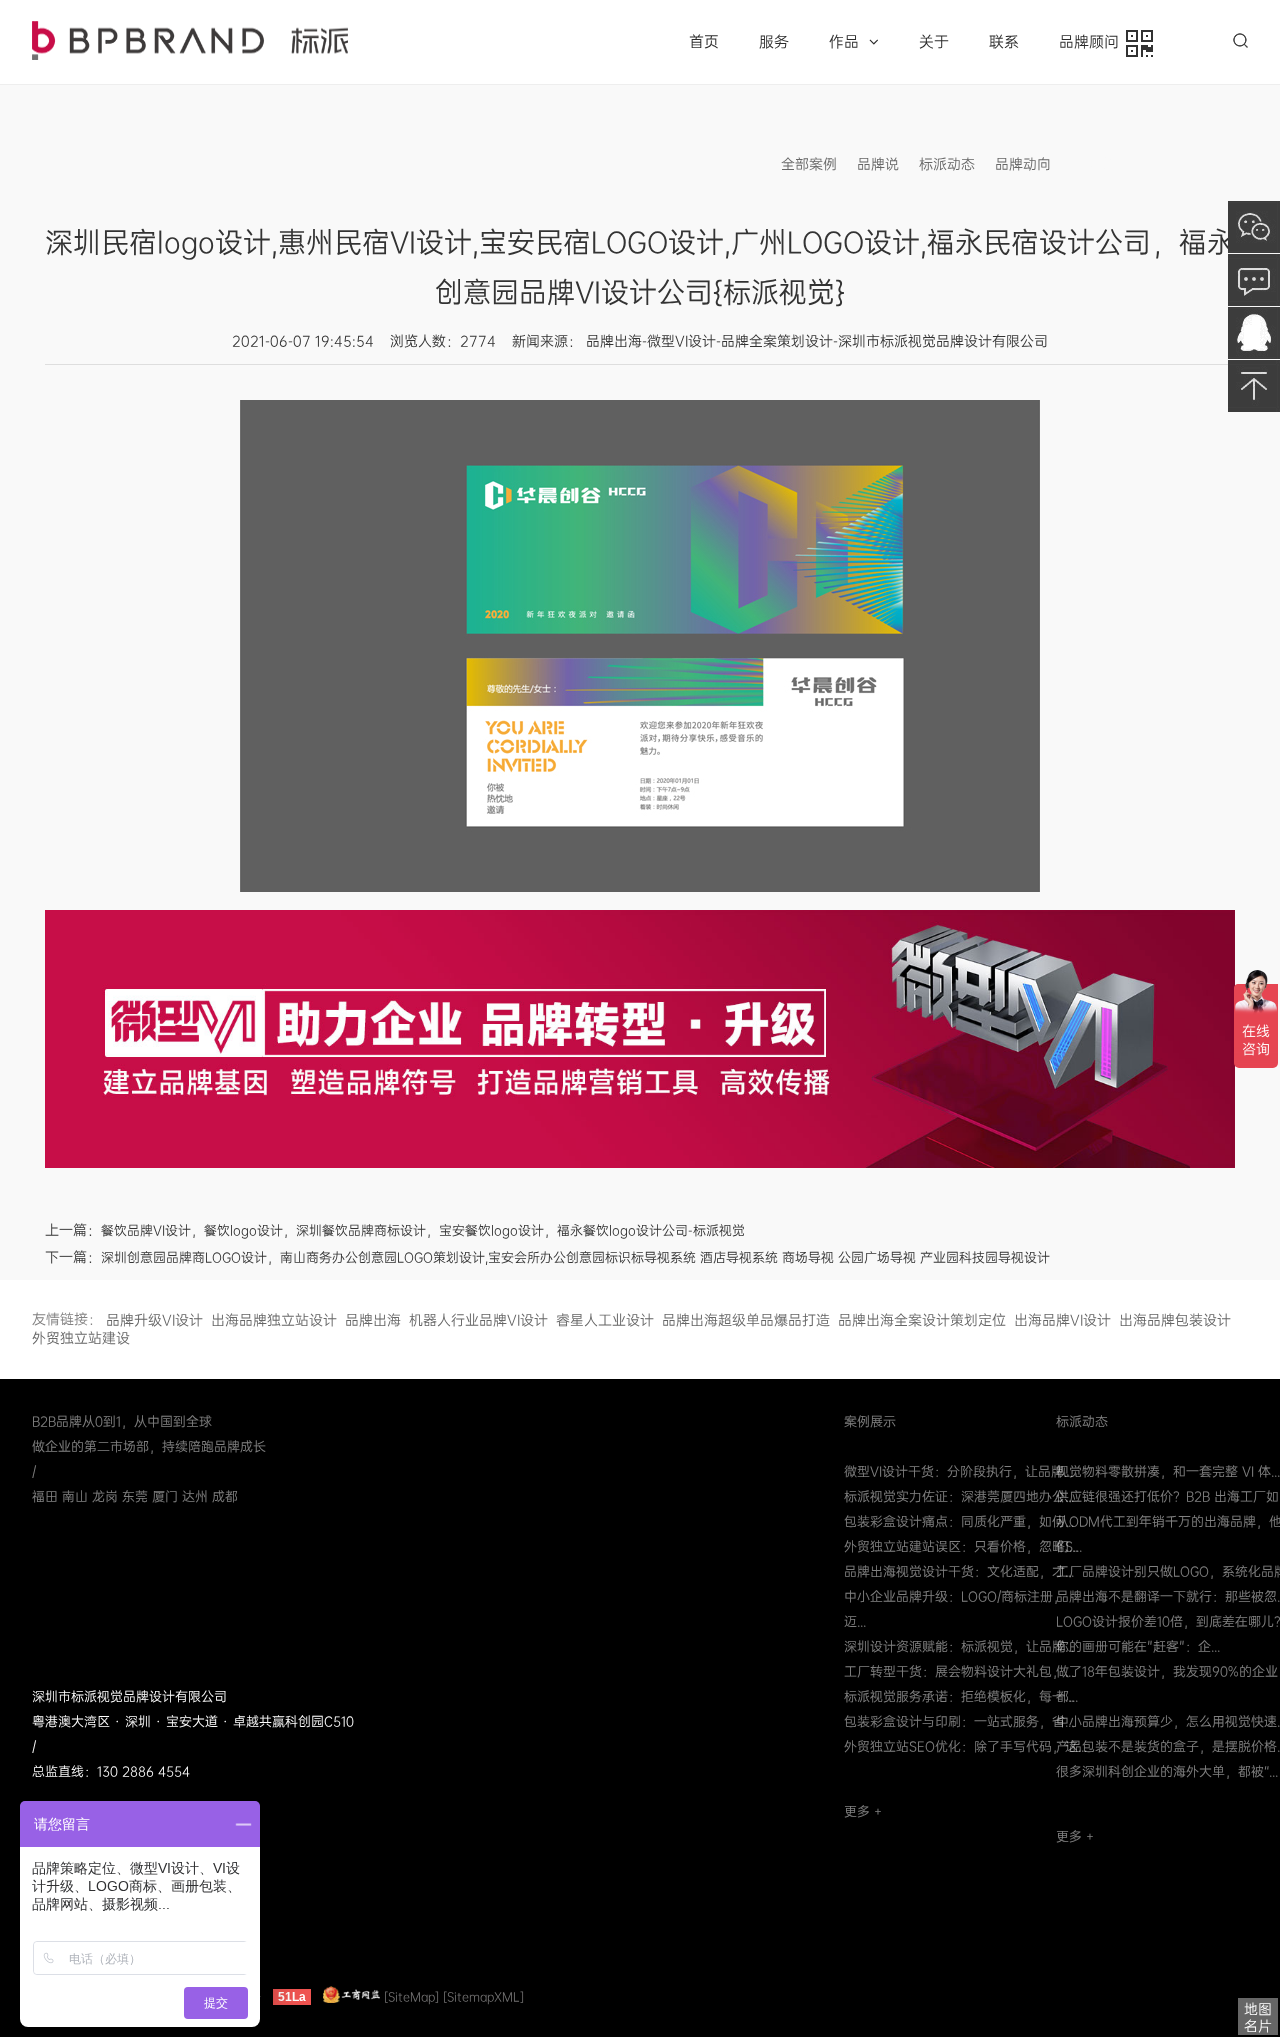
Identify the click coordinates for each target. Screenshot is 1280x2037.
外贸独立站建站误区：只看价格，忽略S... (963, 1546)
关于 (934, 42)
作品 (844, 42)
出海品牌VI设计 (1062, 1320)
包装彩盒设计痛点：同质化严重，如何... (959, 1521)
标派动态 (947, 164)
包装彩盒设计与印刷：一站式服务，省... (959, 1721)
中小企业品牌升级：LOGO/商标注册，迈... (955, 1609)
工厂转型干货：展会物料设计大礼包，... (959, 1671)
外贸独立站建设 (81, 1338)
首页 (704, 42)
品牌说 (878, 164)
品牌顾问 (1093, 42)
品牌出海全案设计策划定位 (922, 1320)
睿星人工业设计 (605, 1320)
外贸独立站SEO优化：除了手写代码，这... (965, 1746)
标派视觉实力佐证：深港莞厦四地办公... (959, 1496)
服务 (774, 42)
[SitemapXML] (483, 1997)
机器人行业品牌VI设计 (478, 1320)
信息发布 (1099, 164)
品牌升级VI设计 (154, 1320)
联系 (1004, 42)
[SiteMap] (411, 1997)
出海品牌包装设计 (1175, 1320)
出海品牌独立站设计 (274, 1320)
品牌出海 (373, 1320)
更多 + (863, 1811)
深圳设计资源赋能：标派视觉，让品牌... (959, 1646)
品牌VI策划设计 (190, 40)
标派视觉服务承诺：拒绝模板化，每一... (959, 1696)
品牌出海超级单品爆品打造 (746, 1320)
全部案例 (809, 164)
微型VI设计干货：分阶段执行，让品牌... (958, 1471)
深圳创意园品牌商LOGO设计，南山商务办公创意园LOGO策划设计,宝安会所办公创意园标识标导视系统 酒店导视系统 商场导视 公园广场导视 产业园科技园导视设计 (575, 1257)
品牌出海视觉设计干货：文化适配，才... (959, 1571)
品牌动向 (1023, 164)
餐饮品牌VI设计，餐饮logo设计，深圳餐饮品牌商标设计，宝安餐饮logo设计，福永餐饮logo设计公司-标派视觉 (423, 1230)
